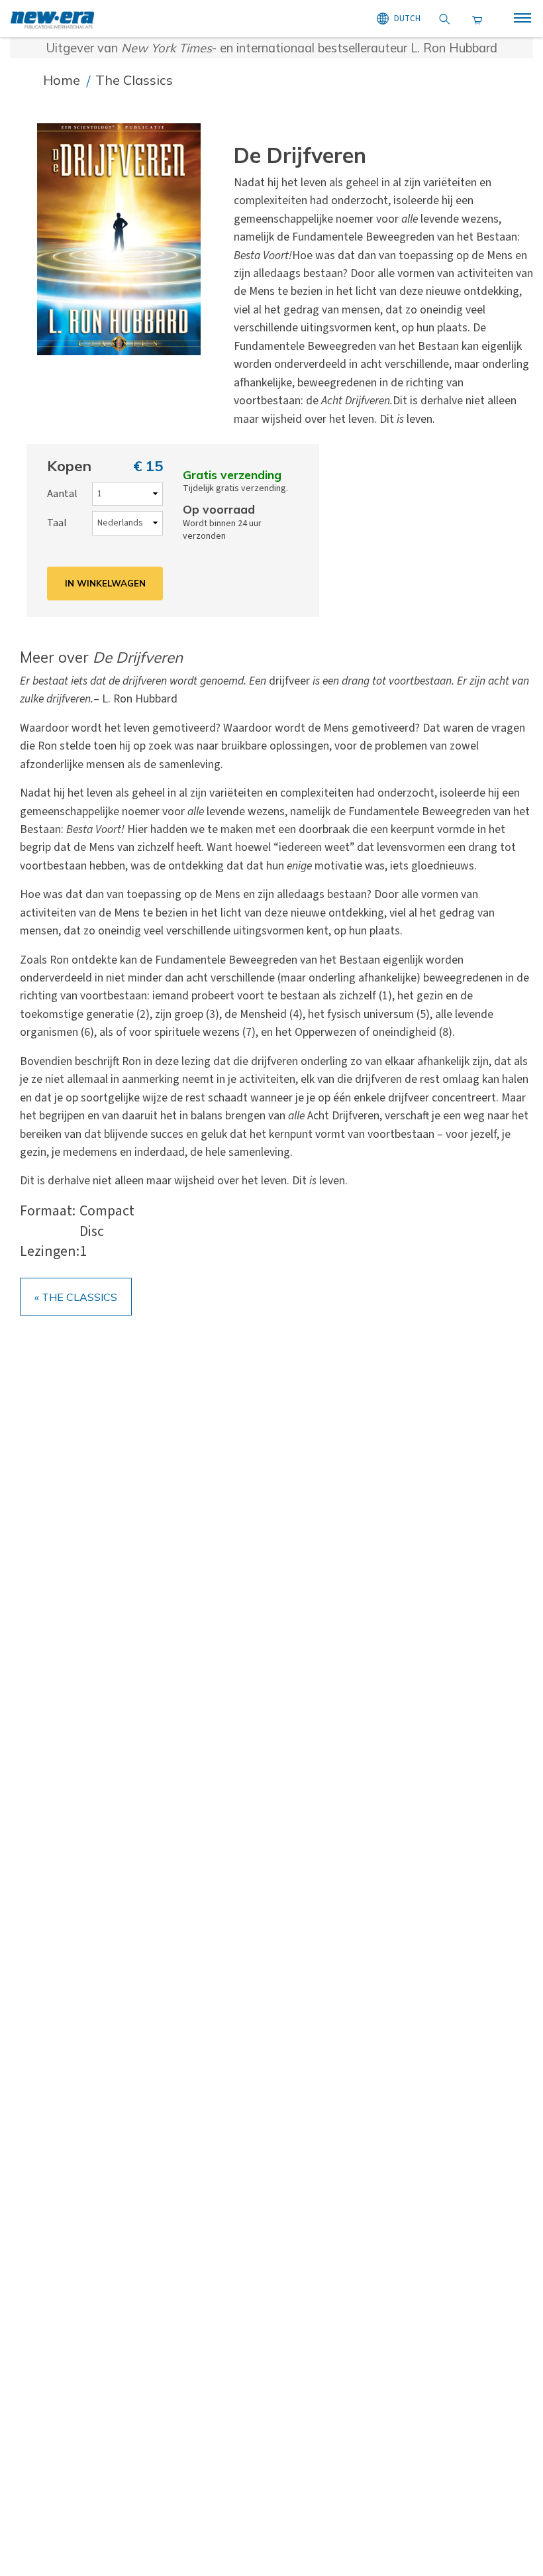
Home (63, 80)
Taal (57, 523)
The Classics (134, 80)
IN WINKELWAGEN (105, 583)
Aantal (62, 494)
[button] (127, 239)
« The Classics (76, 1297)
